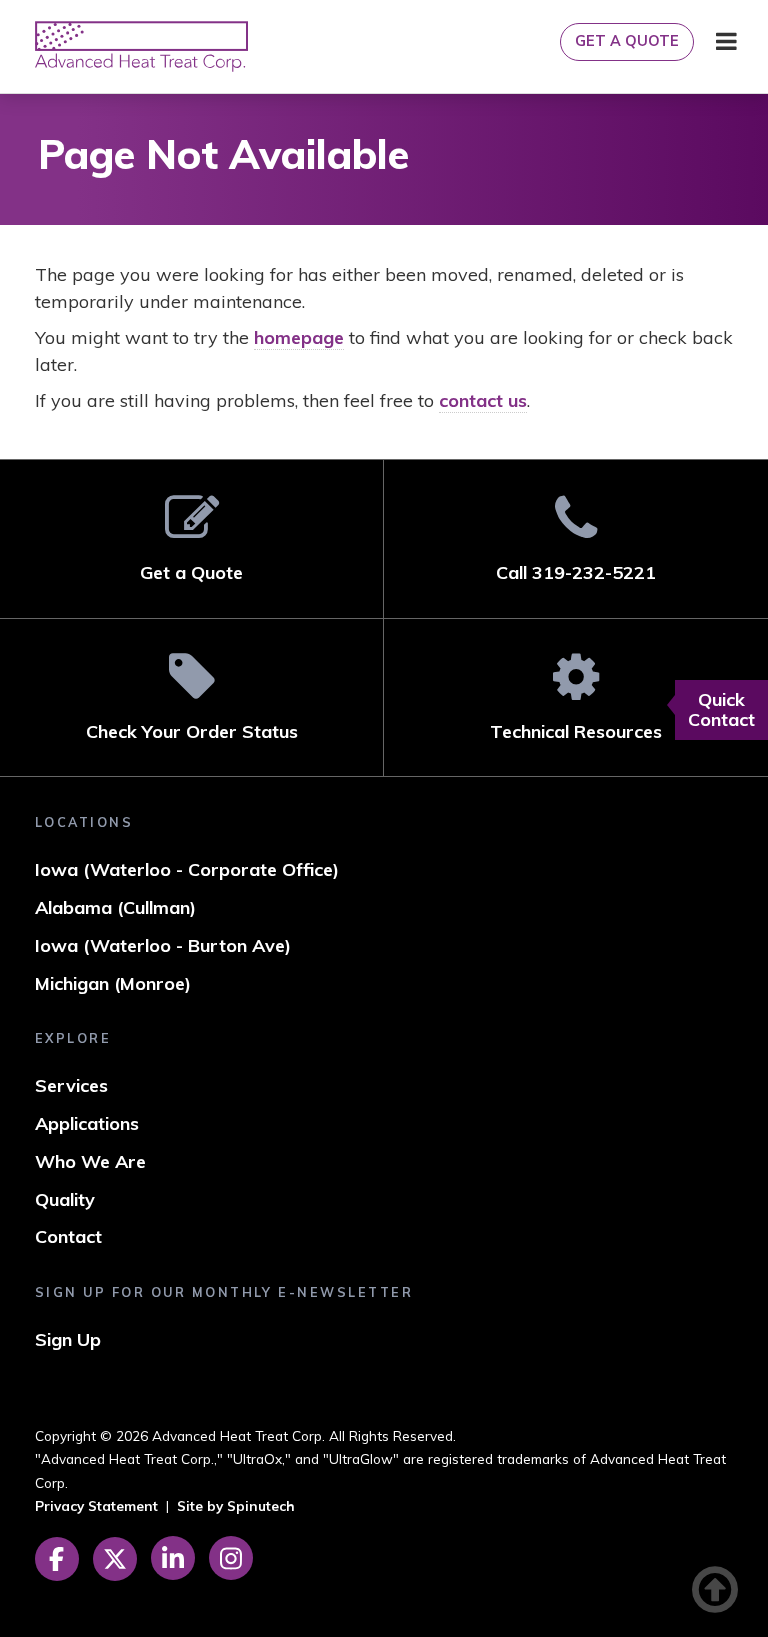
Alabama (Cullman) (115, 907)
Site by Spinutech (236, 1505)
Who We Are (90, 1161)
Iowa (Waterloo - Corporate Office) (187, 869)
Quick (721, 709)
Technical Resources (576, 731)
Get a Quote (627, 41)
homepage (299, 337)
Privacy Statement (96, 1505)
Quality (65, 1199)
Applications (87, 1123)
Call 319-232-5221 (576, 572)
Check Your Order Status (192, 731)
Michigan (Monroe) (113, 983)
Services (71, 1085)
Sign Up (68, 1339)
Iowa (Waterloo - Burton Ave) (163, 945)
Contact (68, 1236)
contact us (483, 400)
